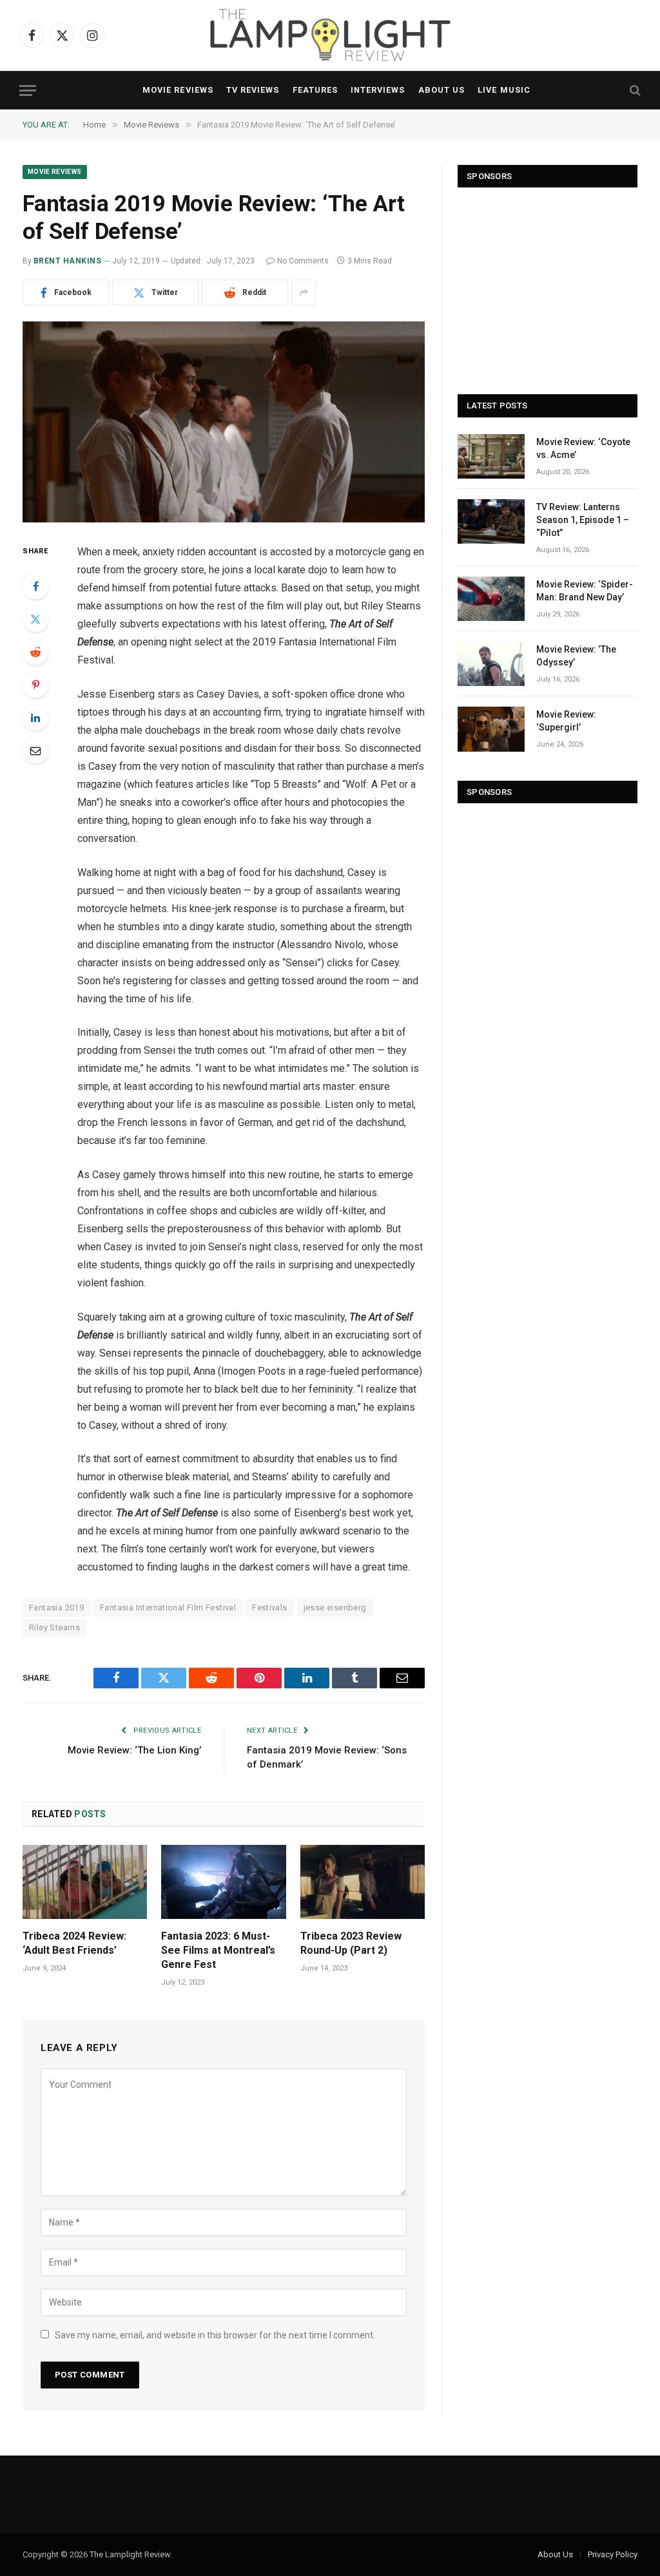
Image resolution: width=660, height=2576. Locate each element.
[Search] (634, 91)
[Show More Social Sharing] (304, 292)
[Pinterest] (35, 685)
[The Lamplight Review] (330, 35)
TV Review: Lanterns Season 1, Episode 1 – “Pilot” (583, 520)
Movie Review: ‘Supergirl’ (566, 721)
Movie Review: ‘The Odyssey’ (576, 656)
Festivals (270, 1608)
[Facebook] (35, 586)
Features (315, 90)
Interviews (378, 90)
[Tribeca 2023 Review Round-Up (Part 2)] (363, 1882)
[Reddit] (35, 652)
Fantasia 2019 (56, 1608)
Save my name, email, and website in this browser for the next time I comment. (215, 2335)
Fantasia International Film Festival (168, 1608)
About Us (442, 90)
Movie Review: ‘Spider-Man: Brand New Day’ (585, 591)
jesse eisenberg (335, 1608)
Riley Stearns (54, 1627)
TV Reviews (253, 90)
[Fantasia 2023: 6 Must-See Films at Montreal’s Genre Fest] (223, 1882)
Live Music (504, 90)
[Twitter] (35, 619)
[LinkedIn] (35, 718)
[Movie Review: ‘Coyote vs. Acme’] (491, 456)
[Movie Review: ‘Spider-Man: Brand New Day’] (491, 599)
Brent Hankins (67, 261)
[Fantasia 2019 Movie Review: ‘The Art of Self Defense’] (224, 422)
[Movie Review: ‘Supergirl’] (491, 729)
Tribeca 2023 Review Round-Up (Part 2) (351, 1943)
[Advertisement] (548, 285)
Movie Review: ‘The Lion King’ (134, 1750)
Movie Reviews (178, 90)
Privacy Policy (613, 2554)
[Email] (35, 750)
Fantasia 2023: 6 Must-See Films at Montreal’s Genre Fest (218, 1950)
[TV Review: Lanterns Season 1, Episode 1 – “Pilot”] (491, 521)
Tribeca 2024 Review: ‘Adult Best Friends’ (74, 1943)
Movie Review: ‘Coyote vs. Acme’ (583, 448)
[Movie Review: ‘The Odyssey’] (491, 664)
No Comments (303, 261)
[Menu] (28, 91)
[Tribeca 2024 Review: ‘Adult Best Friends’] (85, 1882)
